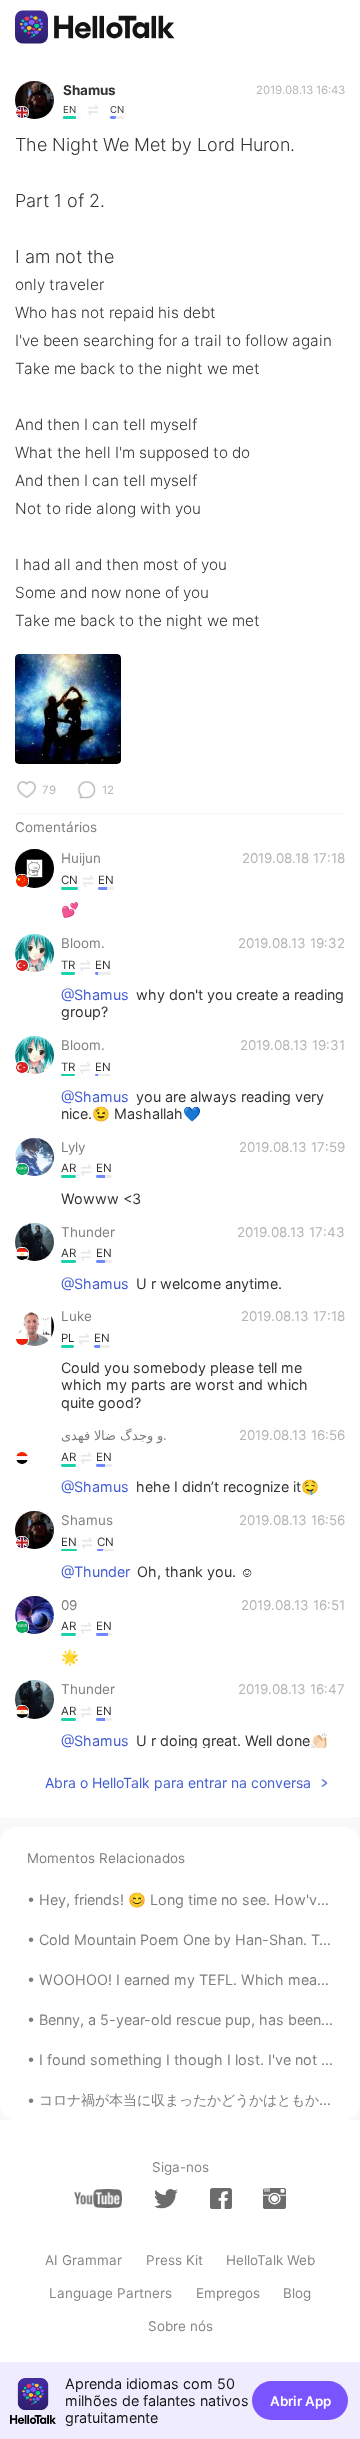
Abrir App (300, 2401)
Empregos (228, 2293)
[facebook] (221, 2198)
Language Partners (110, 2293)
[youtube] (98, 2198)
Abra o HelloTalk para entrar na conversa (178, 1782)
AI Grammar (83, 2260)
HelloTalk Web (270, 2260)
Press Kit (174, 2260)
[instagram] (274, 2198)
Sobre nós (180, 2326)
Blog (297, 2293)
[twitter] (166, 2199)
